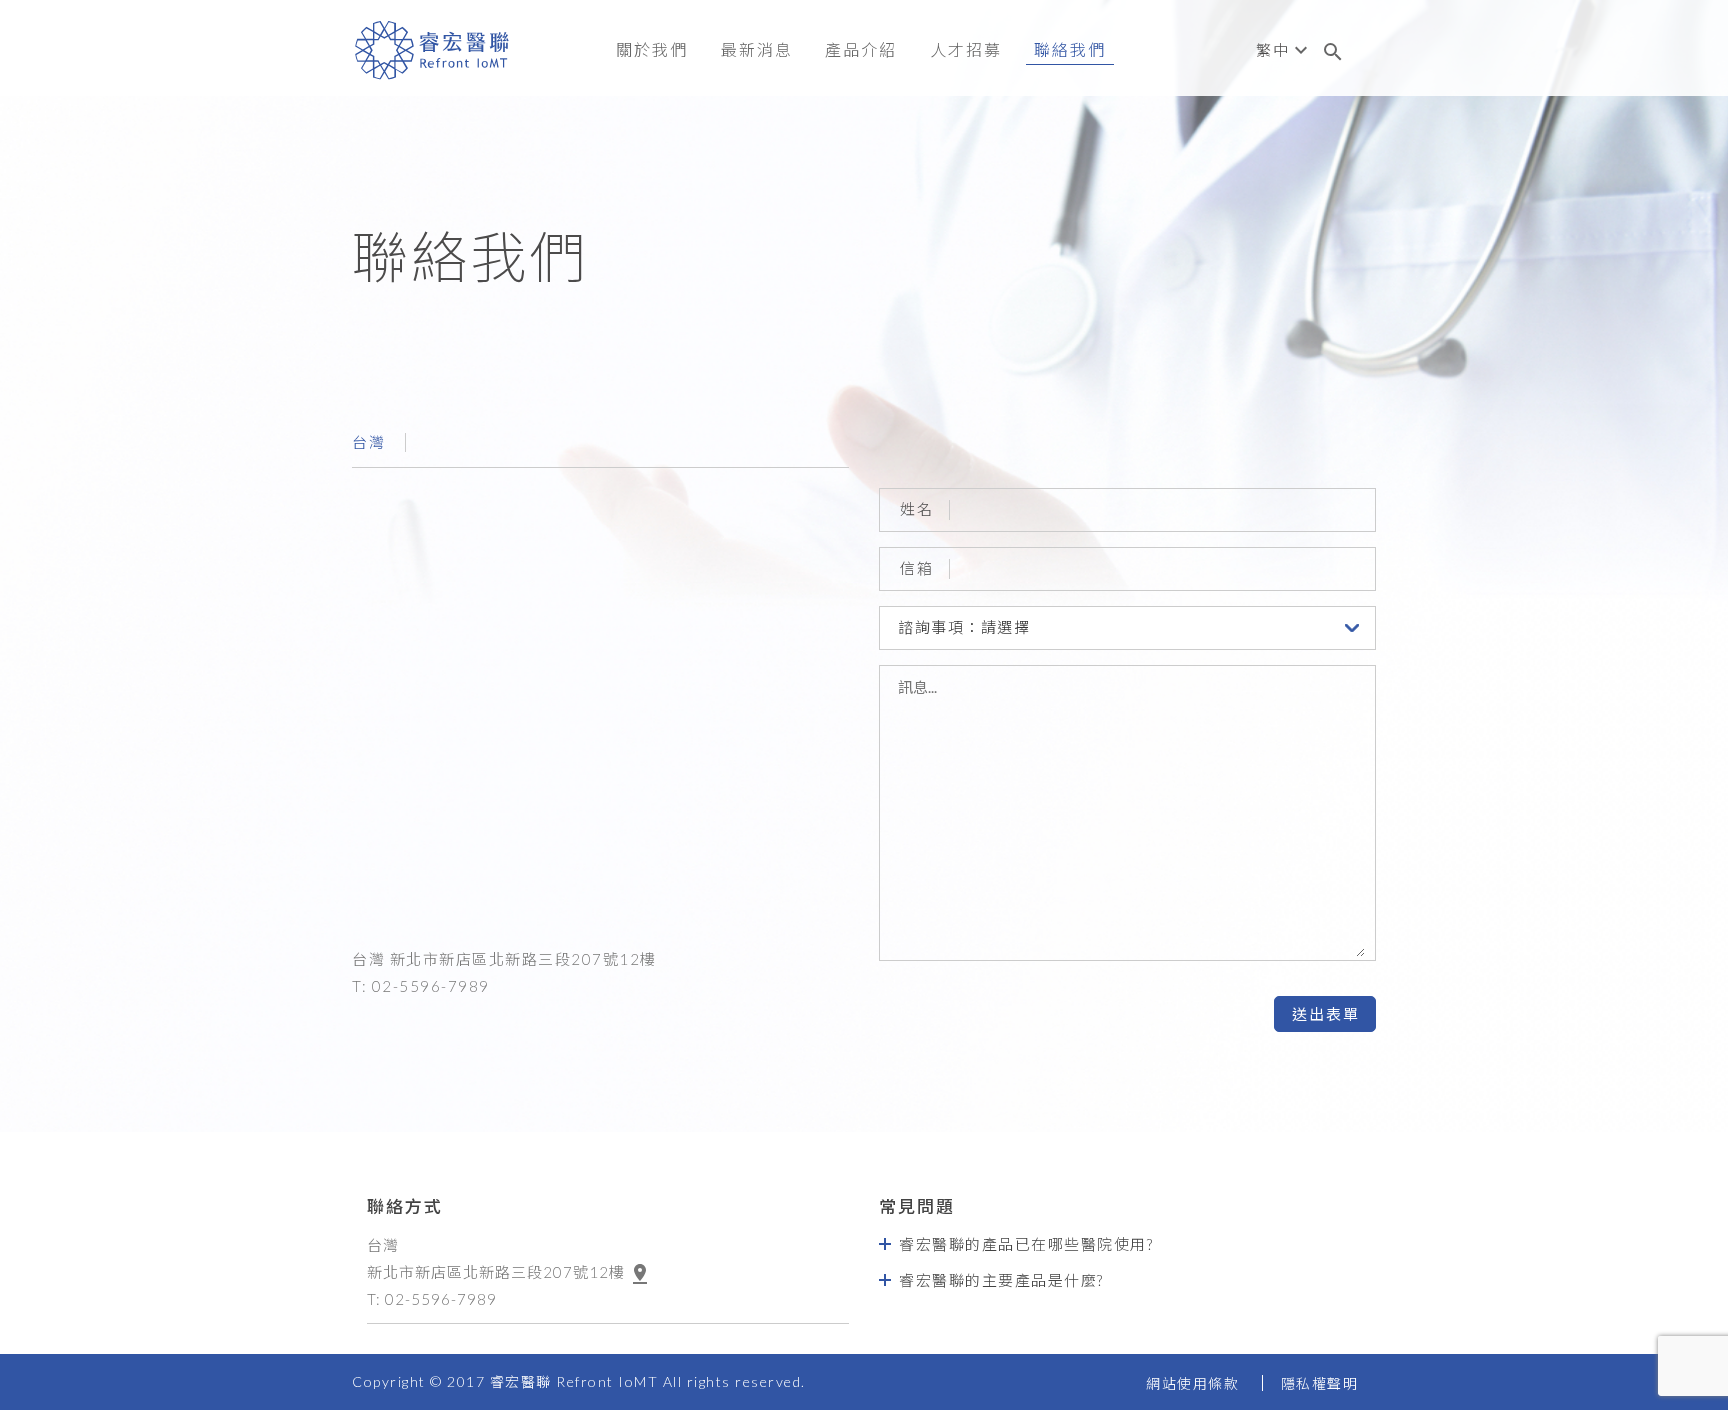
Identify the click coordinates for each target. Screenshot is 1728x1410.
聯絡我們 (1070, 49)
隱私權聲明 (1320, 1383)
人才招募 (966, 49)
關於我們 (652, 49)
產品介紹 (861, 49)
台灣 (368, 442)
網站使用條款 (1192, 1383)
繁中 (1272, 50)
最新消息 (757, 49)
